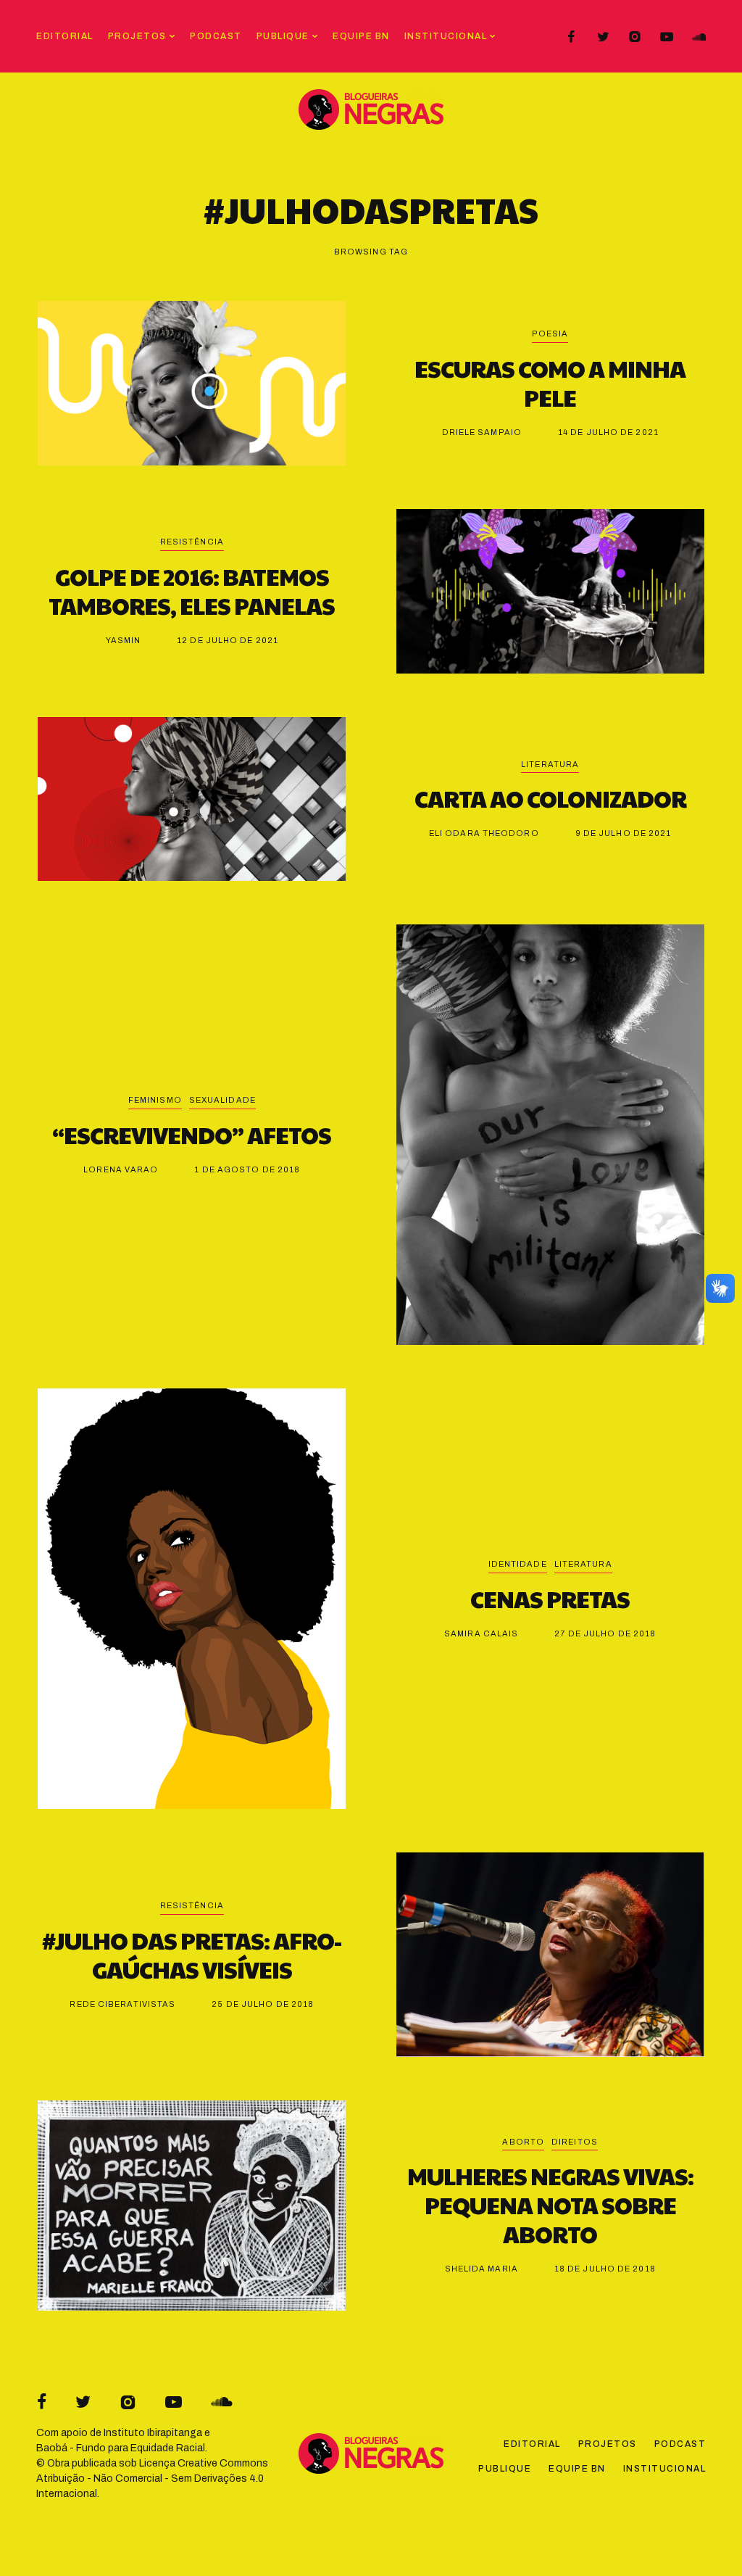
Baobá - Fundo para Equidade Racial (121, 2448)
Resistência (192, 542)
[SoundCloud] (699, 37)
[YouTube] (667, 37)
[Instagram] (635, 37)
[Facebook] (571, 37)
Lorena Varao (121, 1169)
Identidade (518, 1564)
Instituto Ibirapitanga (153, 2433)
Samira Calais (481, 1633)
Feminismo (155, 1100)
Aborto (523, 2142)
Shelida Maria (482, 2269)
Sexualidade (222, 1100)
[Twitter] (603, 37)
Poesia (550, 334)
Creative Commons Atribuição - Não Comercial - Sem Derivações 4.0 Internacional (152, 2478)
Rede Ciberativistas (122, 2004)
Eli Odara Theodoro (484, 833)
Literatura (550, 764)
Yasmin (124, 640)
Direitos (575, 2142)
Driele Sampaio (482, 432)
